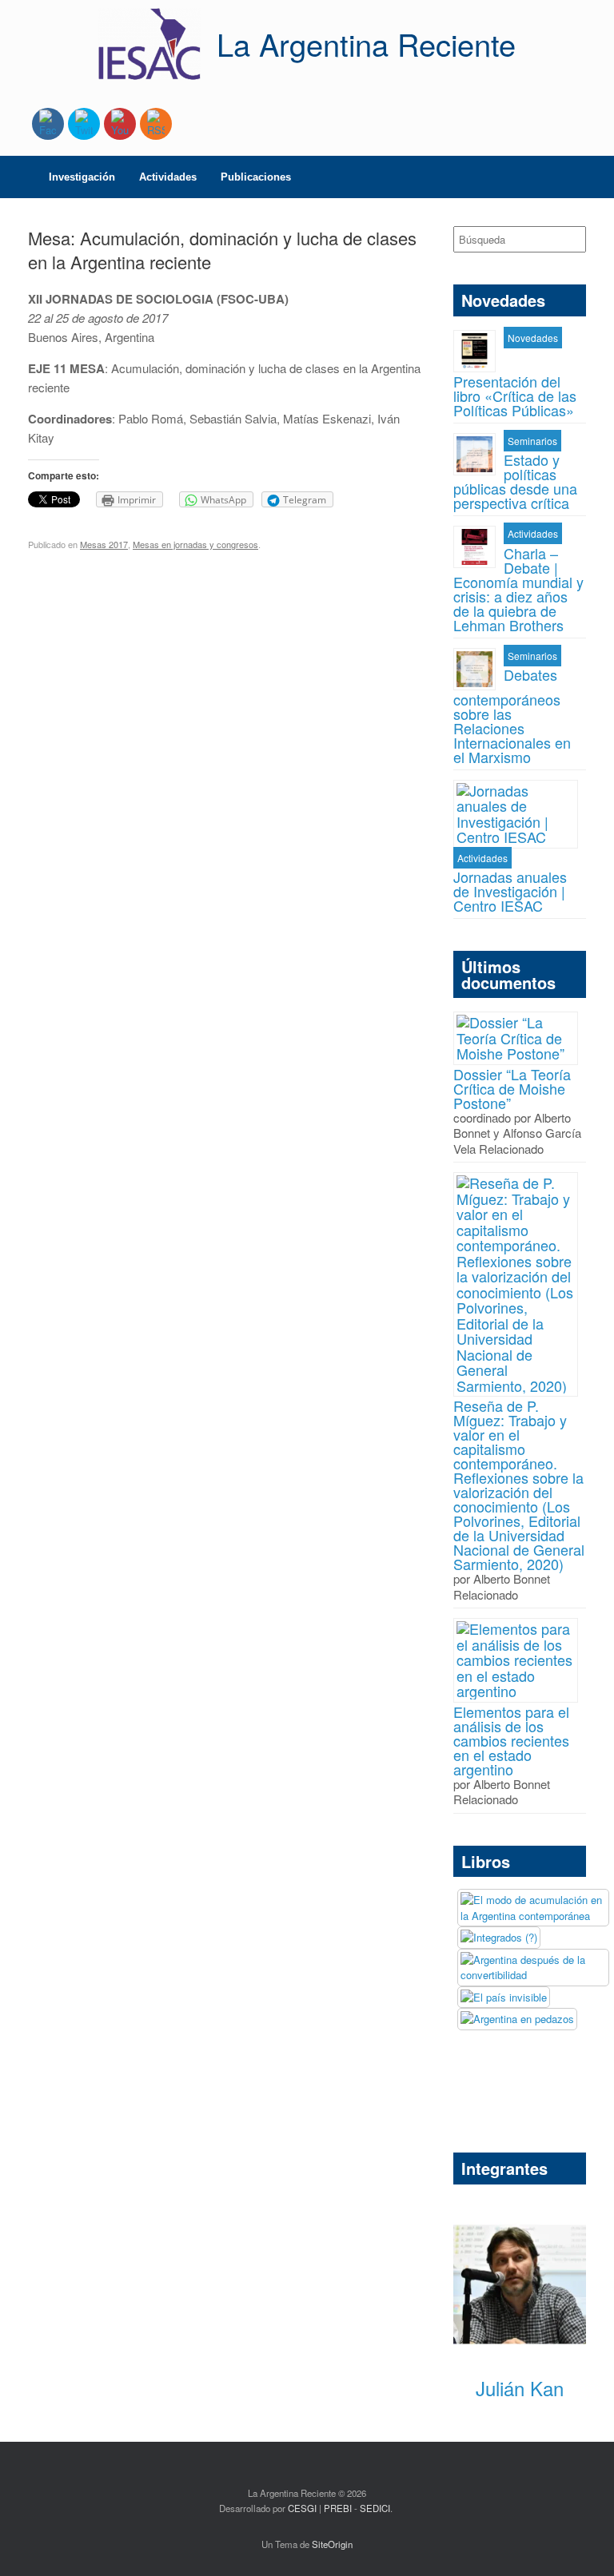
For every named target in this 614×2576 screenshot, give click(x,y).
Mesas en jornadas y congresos (195, 544)
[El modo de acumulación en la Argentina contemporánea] (533, 1908)
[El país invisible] (504, 1998)
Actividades (168, 177)
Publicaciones (256, 177)
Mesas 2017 (104, 544)
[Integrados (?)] (499, 1938)
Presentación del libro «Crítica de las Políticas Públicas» (515, 394)
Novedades (533, 338)
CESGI (303, 2508)
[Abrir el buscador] (590, 177)
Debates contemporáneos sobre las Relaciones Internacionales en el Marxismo (512, 716)
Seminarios (532, 441)
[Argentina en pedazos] (517, 2019)
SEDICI (375, 2508)
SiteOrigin (332, 2544)
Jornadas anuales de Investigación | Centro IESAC (510, 891)
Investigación (82, 177)
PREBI (338, 2508)
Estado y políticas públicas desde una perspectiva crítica (515, 481)
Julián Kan (520, 2388)
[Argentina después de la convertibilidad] (533, 1968)
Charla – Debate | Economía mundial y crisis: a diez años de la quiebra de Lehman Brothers (518, 589)
